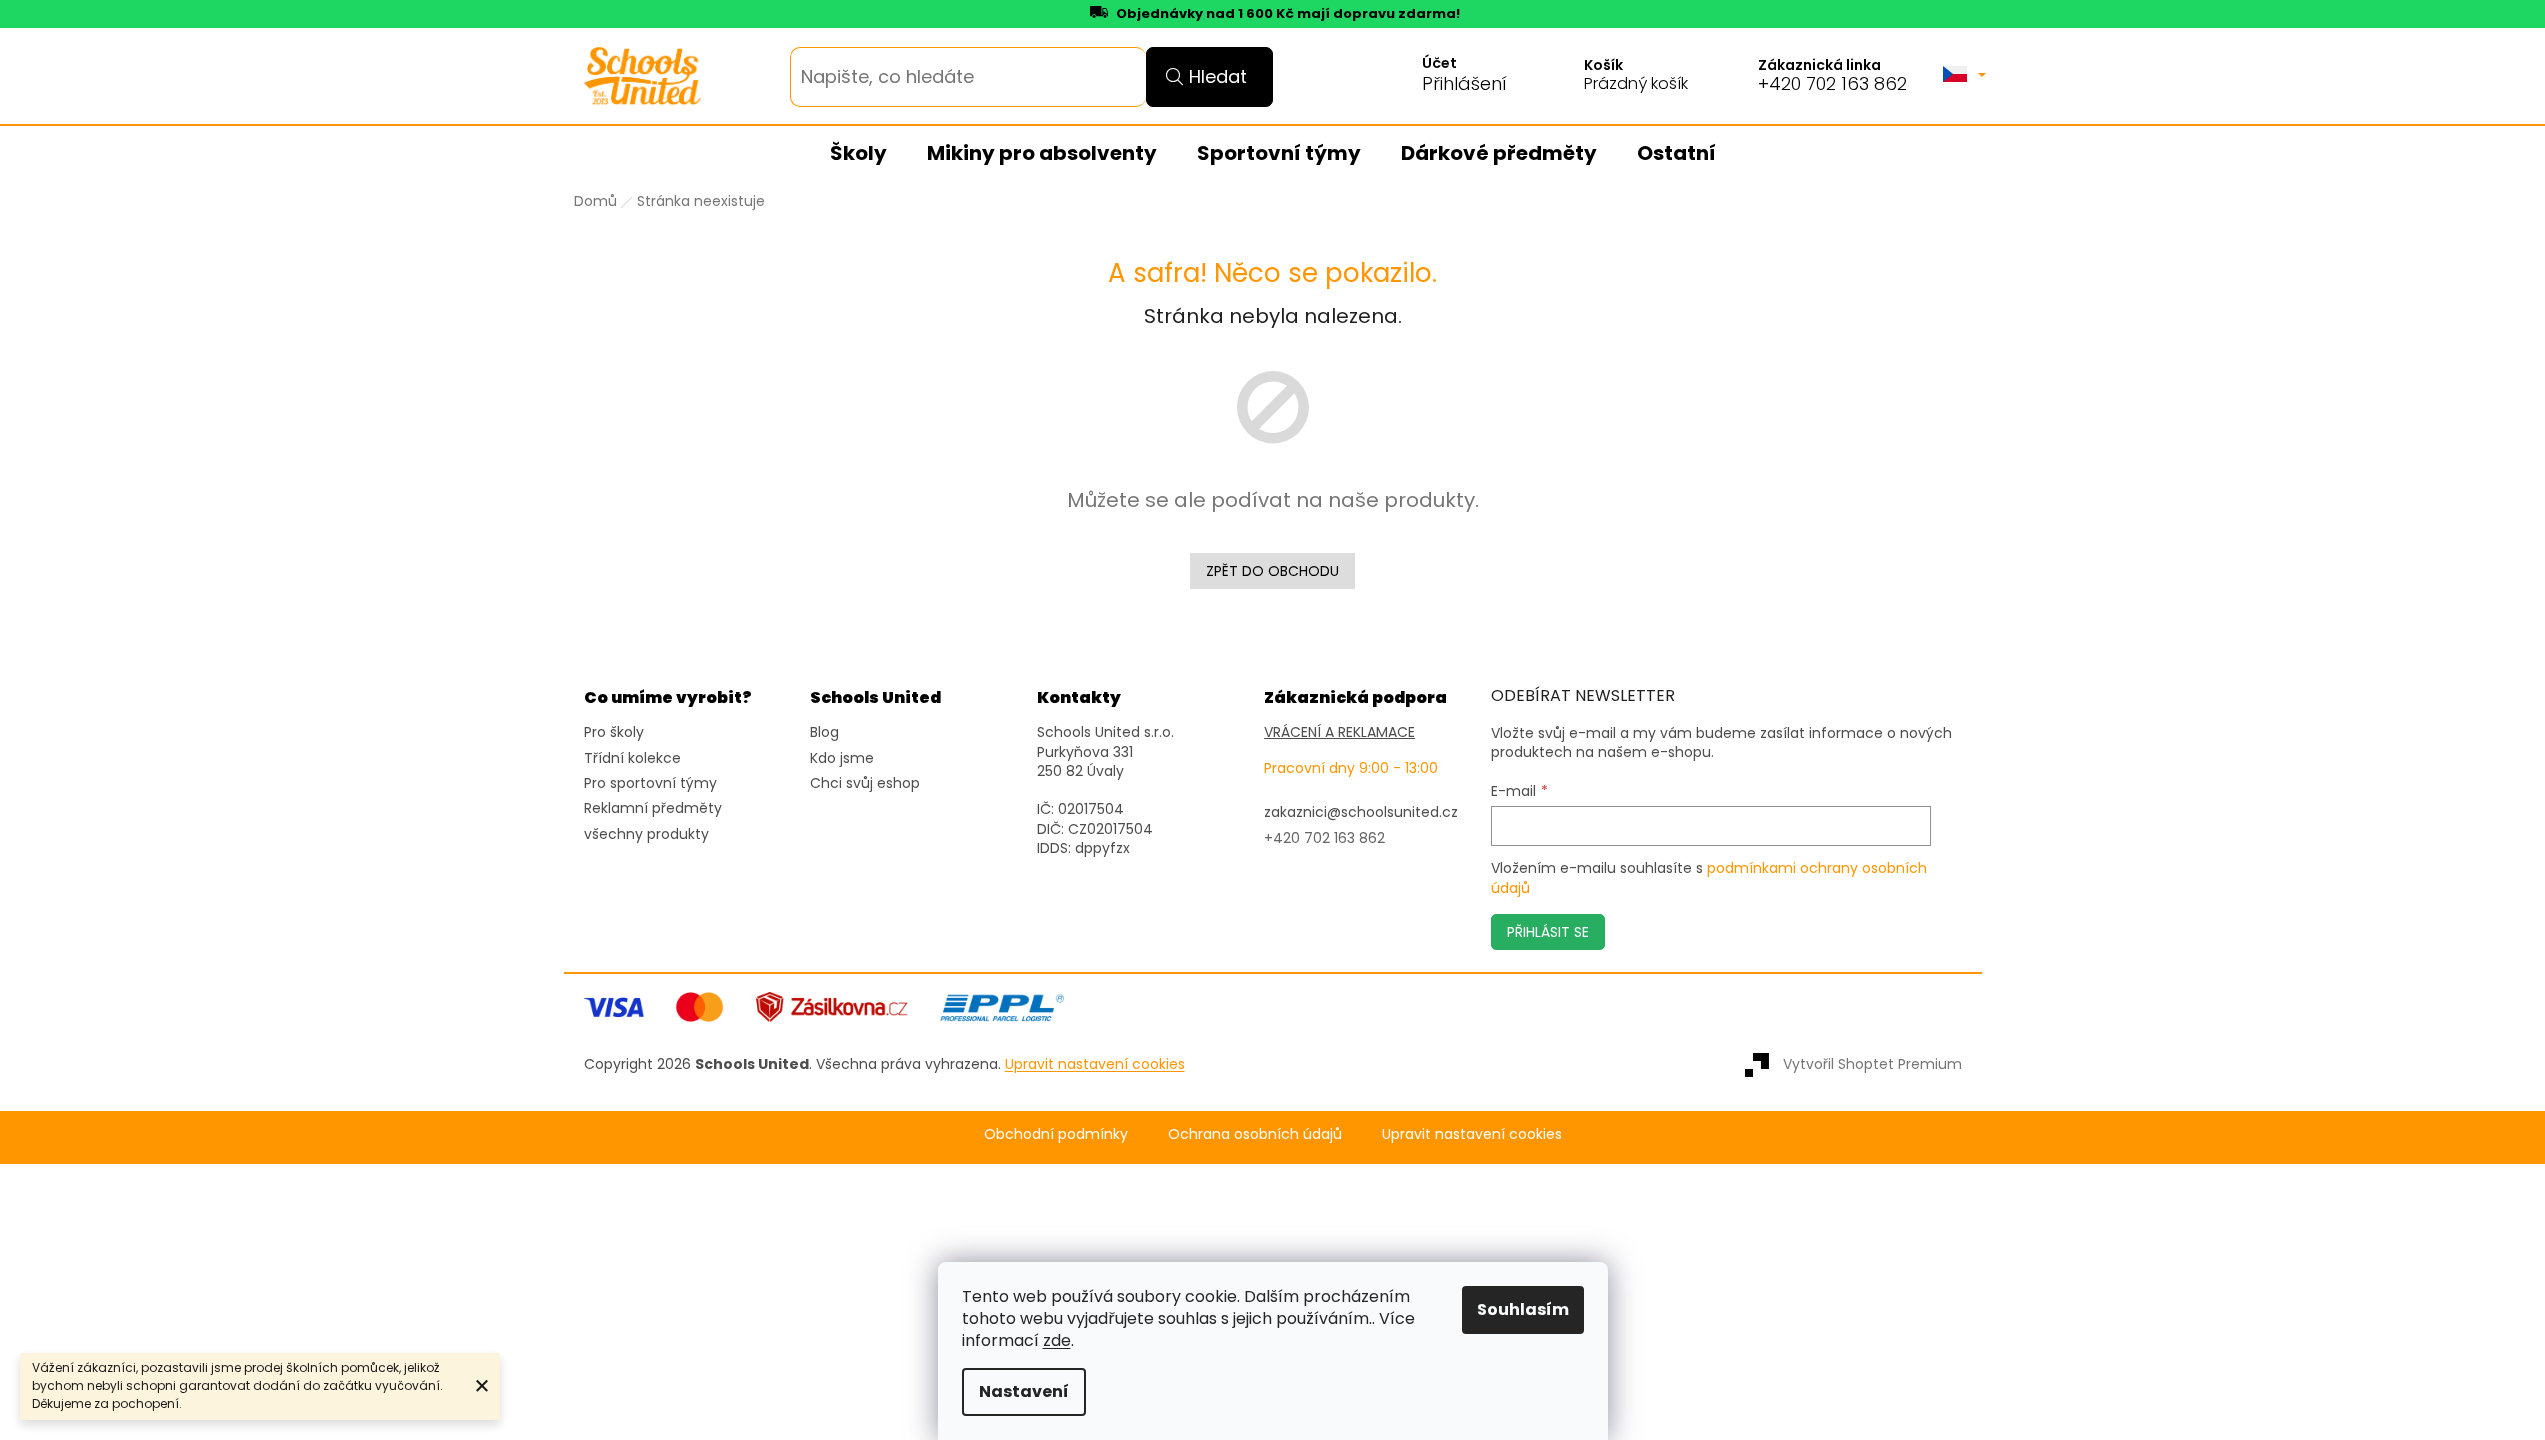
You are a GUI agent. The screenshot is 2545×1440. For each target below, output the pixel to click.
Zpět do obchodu (1272, 571)
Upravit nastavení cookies (1472, 1134)
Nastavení (1024, 1391)
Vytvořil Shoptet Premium (1872, 1064)
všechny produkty (646, 834)
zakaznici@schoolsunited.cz (1361, 812)
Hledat (1218, 76)
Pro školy (614, 732)
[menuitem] (858, 154)
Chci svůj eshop (865, 783)
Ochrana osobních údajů (1255, 1134)
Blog (824, 732)
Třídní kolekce (632, 758)
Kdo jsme (842, 758)
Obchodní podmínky (1056, 1134)
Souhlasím (1523, 1309)
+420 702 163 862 (1832, 84)
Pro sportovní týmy (650, 783)
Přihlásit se (1548, 932)
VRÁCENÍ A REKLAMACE (1339, 732)
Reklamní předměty (653, 808)
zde (1057, 1340)
